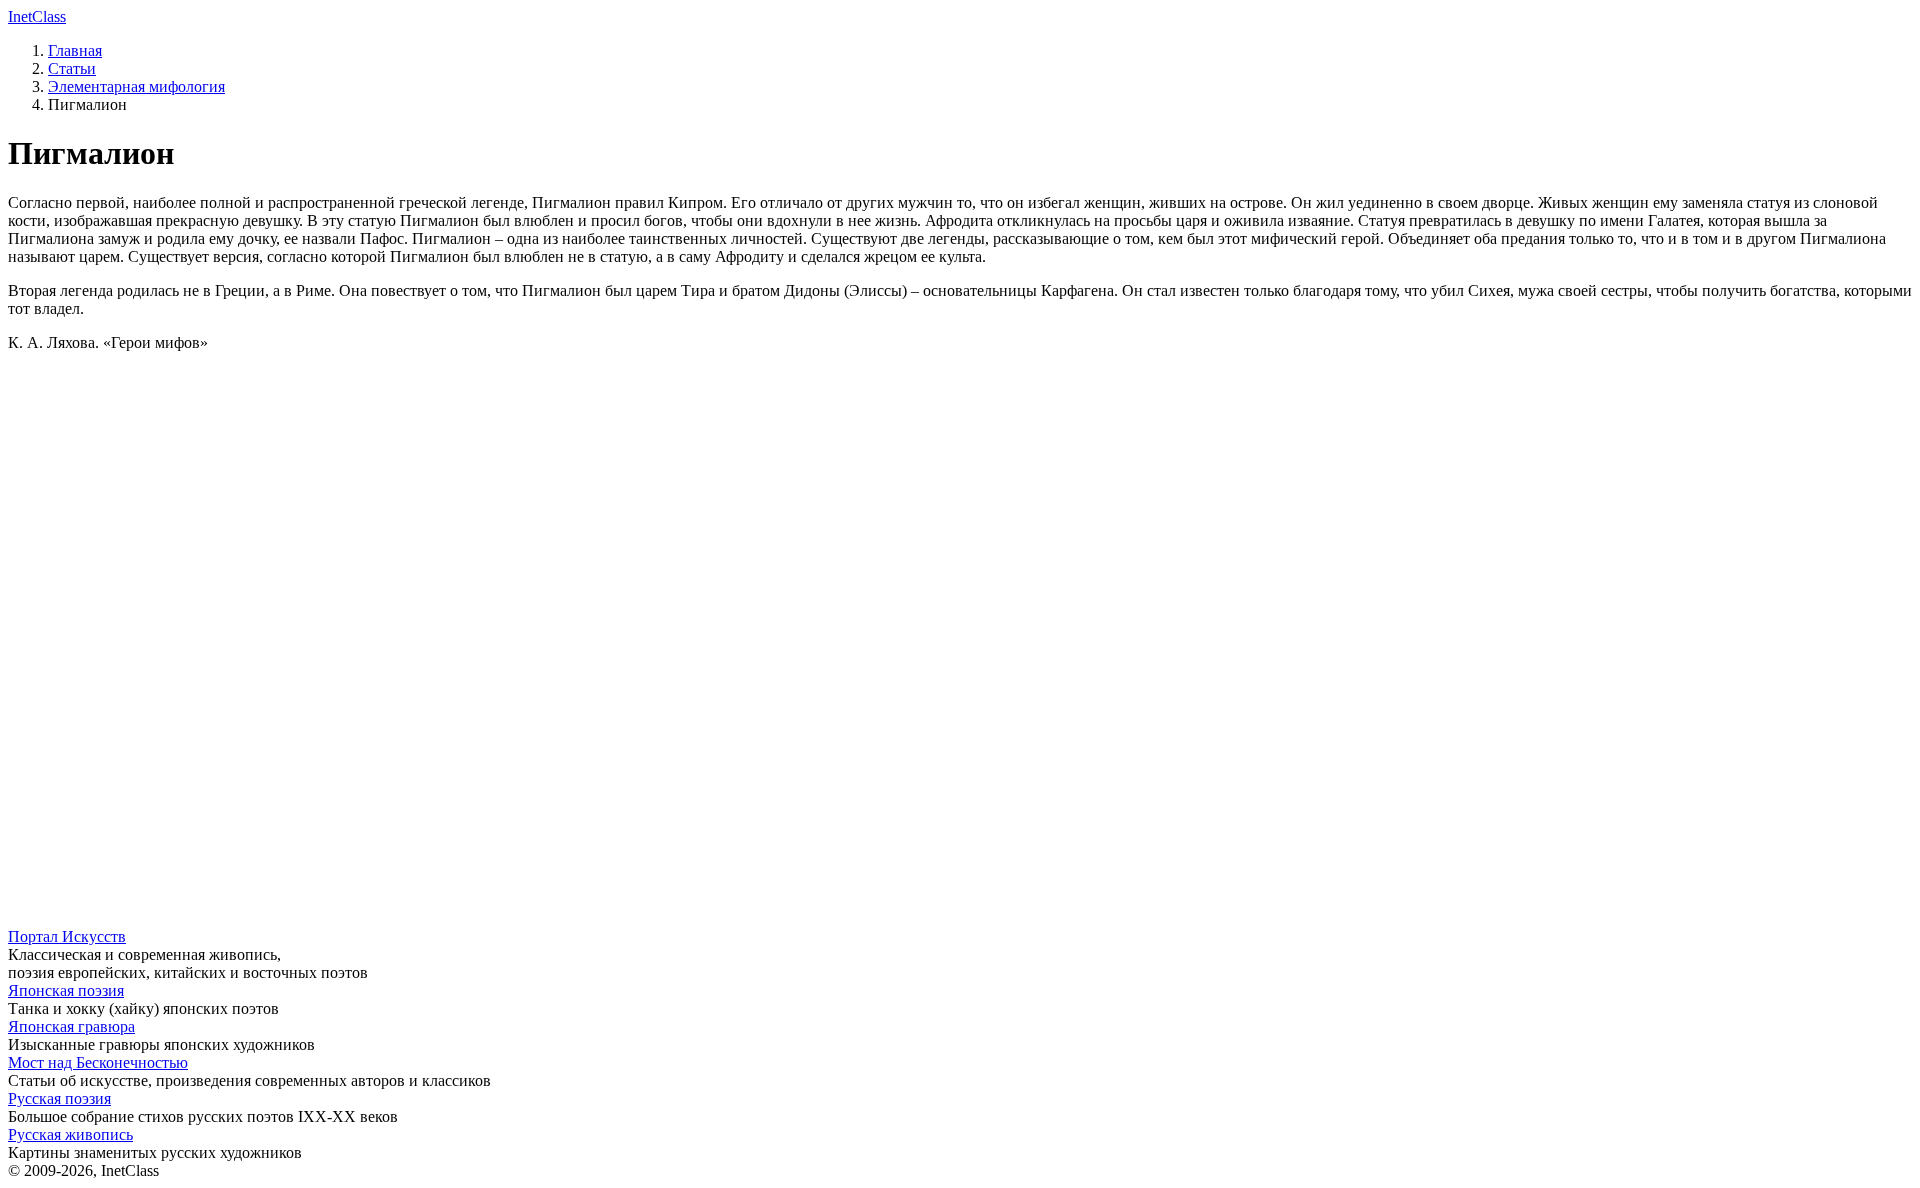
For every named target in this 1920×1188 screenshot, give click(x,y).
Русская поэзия (59, 1098)
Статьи (72, 68)
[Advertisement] (608, 508)
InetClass (37, 16)
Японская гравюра (71, 1026)
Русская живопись (70, 1134)
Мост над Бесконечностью (98, 1062)
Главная (75, 50)
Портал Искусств (67, 936)
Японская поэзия (66, 990)
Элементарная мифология (136, 86)
